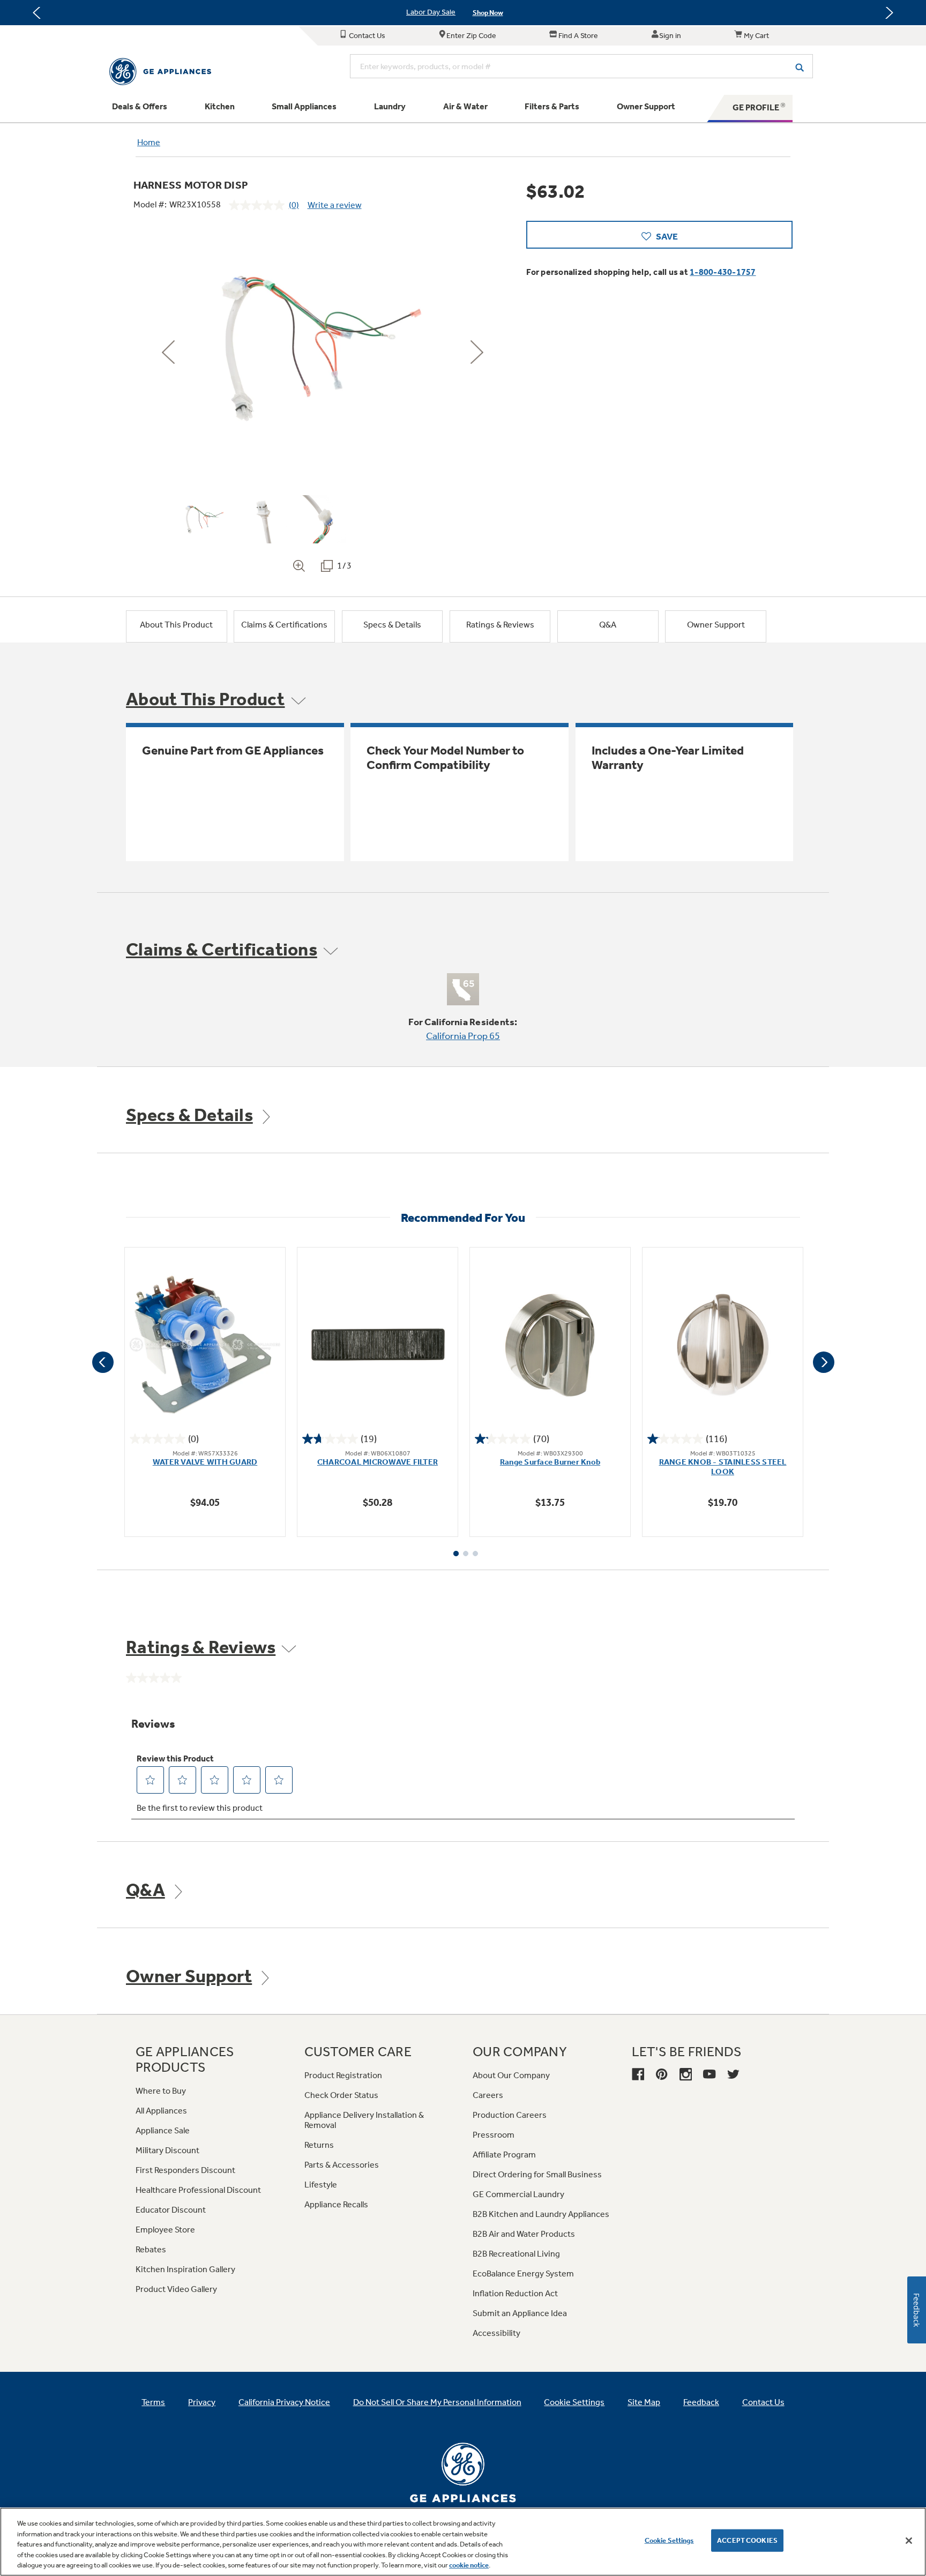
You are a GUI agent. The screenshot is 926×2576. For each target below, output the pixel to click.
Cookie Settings (669, 2540)
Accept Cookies (747, 2540)
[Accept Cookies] (909, 2541)
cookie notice (469, 2565)
